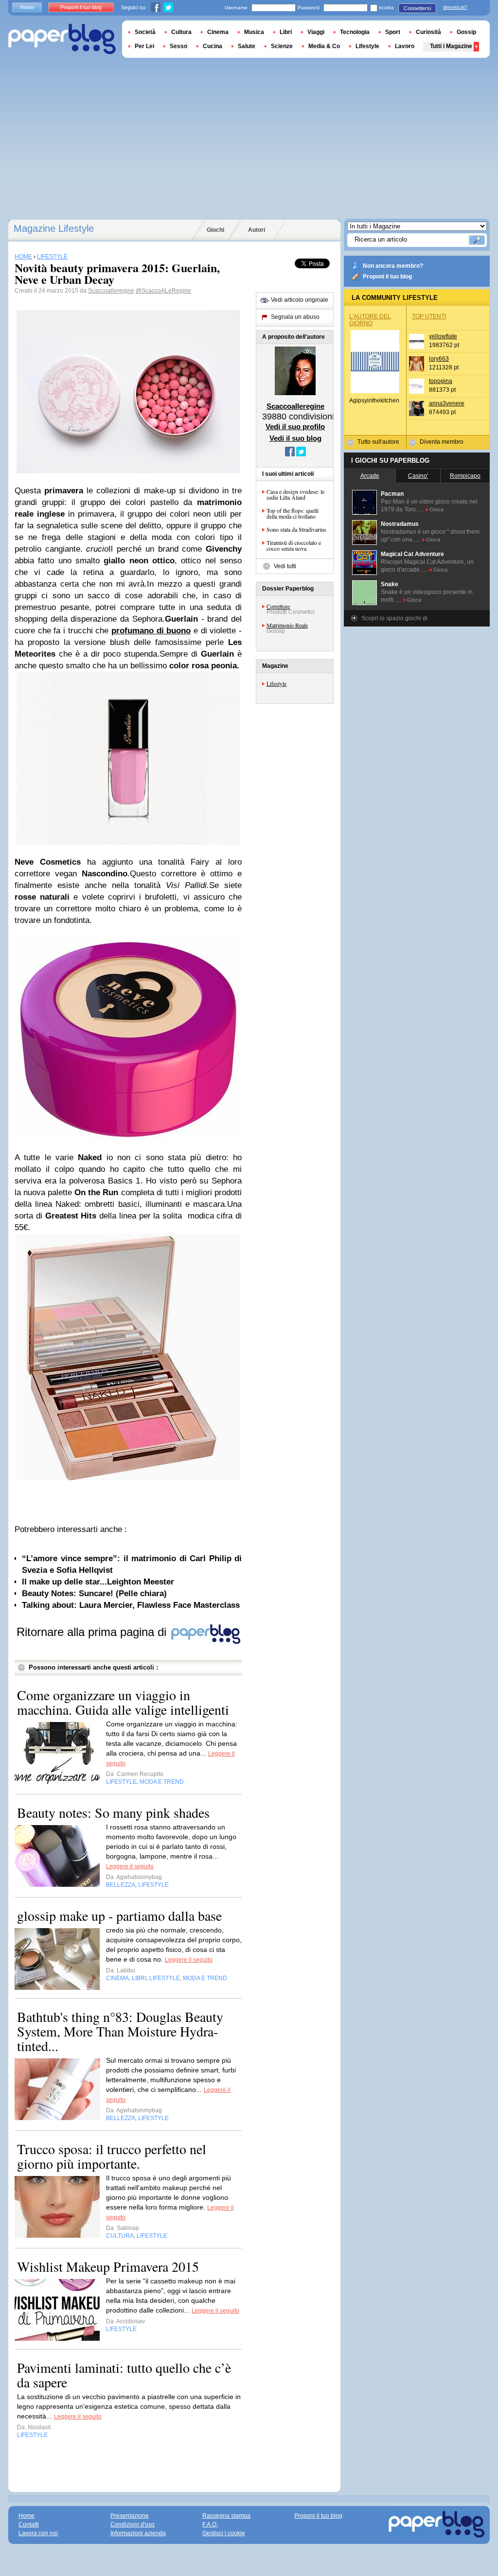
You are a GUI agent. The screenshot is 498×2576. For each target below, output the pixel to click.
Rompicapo (465, 476)
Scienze (282, 46)
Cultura (181, 32)
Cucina (213, 46)
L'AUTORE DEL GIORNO (370, 320)
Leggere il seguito (130, 1866)
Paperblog (62, 39)
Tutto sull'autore (378, 442)
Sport (393, 32)
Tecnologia (355, 32)
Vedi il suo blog (295, 438)
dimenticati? (455, 7)
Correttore (278, 606)
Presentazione (130, 2516)
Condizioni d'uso (133, 2524)
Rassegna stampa (226, 2516)
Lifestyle (276, 683)
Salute (247, 46)
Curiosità (428, 32)
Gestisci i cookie (224, 2533)
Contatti (29, 2524)
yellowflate (443, 336)
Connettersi (417, 8)
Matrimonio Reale (287, 625)
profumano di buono (151, 631)
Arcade (370, 476)
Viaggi (316, 32)
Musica (254, 32)
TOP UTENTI (429, 316)
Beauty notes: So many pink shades (113, 1812)
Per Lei (144, 46)
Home (27, 7)
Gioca (436, 509)
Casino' (418, 476)
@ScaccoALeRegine (163, 291)
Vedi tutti (285, 566)
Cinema (218, 32)
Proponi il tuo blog (387, 277)
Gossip (466, 32)
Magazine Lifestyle (54, 228)
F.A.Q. (210, 2524)
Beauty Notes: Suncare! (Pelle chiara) (94, 1593)
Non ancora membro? (393, 266)
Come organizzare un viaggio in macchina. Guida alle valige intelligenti (123, 1702)
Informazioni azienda (138, 2533)
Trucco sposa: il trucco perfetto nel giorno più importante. (112, 2156)
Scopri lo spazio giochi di (394, 618)
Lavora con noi (38, 2533)
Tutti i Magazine (451, 46)
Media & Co (324, 46)
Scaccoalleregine (111, 291)
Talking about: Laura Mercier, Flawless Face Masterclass (131, 1605)
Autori (257, 230)
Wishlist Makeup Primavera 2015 (108, 2266)
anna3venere (447, 403)
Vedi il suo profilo (295, 426)
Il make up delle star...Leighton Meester (98, 1582)
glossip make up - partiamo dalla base (119, 1915)
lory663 (439, 359)
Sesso (178, 46)
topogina (441, 381)
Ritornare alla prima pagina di (93, 1632)
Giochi (215, 230)
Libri (286, 32)
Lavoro (405, 46)
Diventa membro (442, 442)
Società (145, 32)
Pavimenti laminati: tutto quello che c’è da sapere (124, 2375)
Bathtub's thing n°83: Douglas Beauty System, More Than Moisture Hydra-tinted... (120, 2031)
